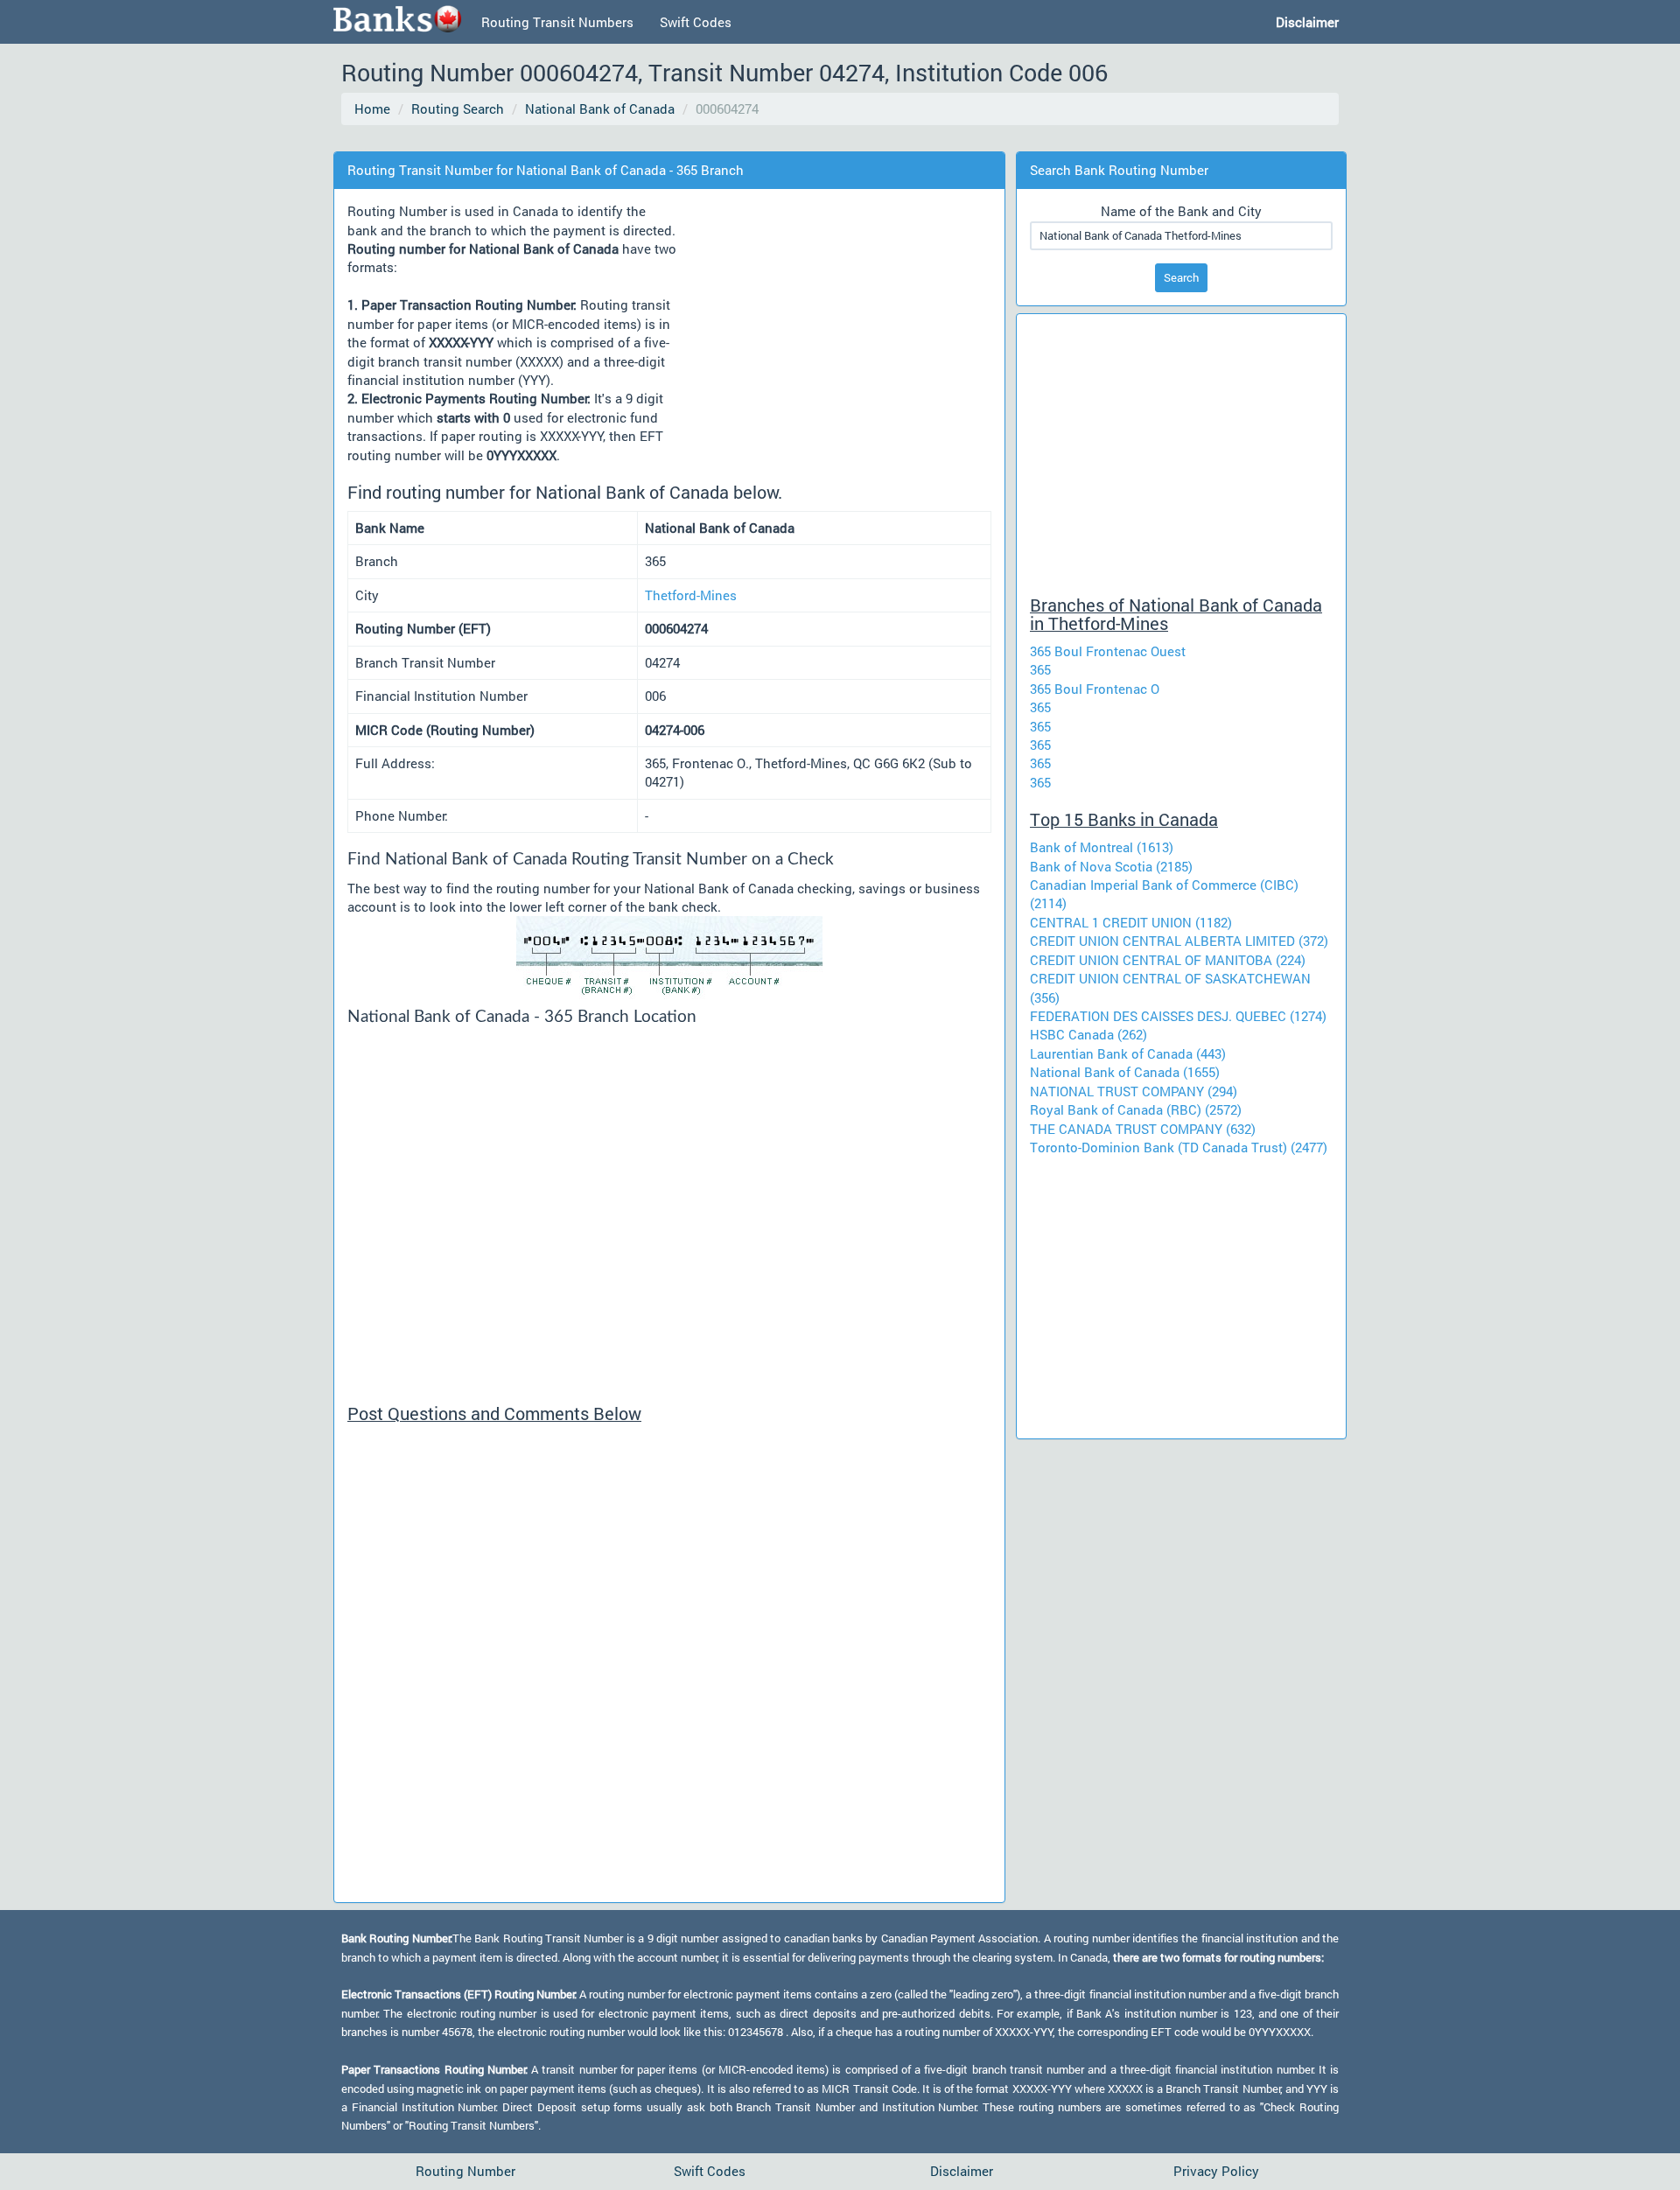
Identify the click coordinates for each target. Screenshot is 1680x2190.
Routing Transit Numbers (557, 22)
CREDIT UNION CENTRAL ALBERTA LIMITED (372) (1179, 941)
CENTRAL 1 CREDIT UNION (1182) (1131, 922)
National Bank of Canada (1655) (1125, 1072)
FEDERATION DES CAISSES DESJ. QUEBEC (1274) (1178, 1016)
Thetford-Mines (691, 595)
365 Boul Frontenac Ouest (1108, 651)
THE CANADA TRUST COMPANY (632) (1143, 1129)
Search (1181, 277)
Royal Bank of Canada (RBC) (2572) (1136, 1109)
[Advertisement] (660, 140)
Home (372, 108)
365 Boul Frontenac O (1095, 689)
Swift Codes (696, 22)
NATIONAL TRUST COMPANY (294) (1134, 1091)
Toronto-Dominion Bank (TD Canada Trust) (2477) (1179, 1147)
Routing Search (458, 108)
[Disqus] (669, 1670)
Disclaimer (962, 2171)
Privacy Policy (1216, 2171)
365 (1040, 669)
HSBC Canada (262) (1088, 1034)
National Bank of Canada (600, 108)
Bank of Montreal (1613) (1102, 847)
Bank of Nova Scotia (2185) (1111, 866)
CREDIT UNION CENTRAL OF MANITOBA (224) (1168, 960)
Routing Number (465, 2171)
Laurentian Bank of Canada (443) (1128, 1053)
